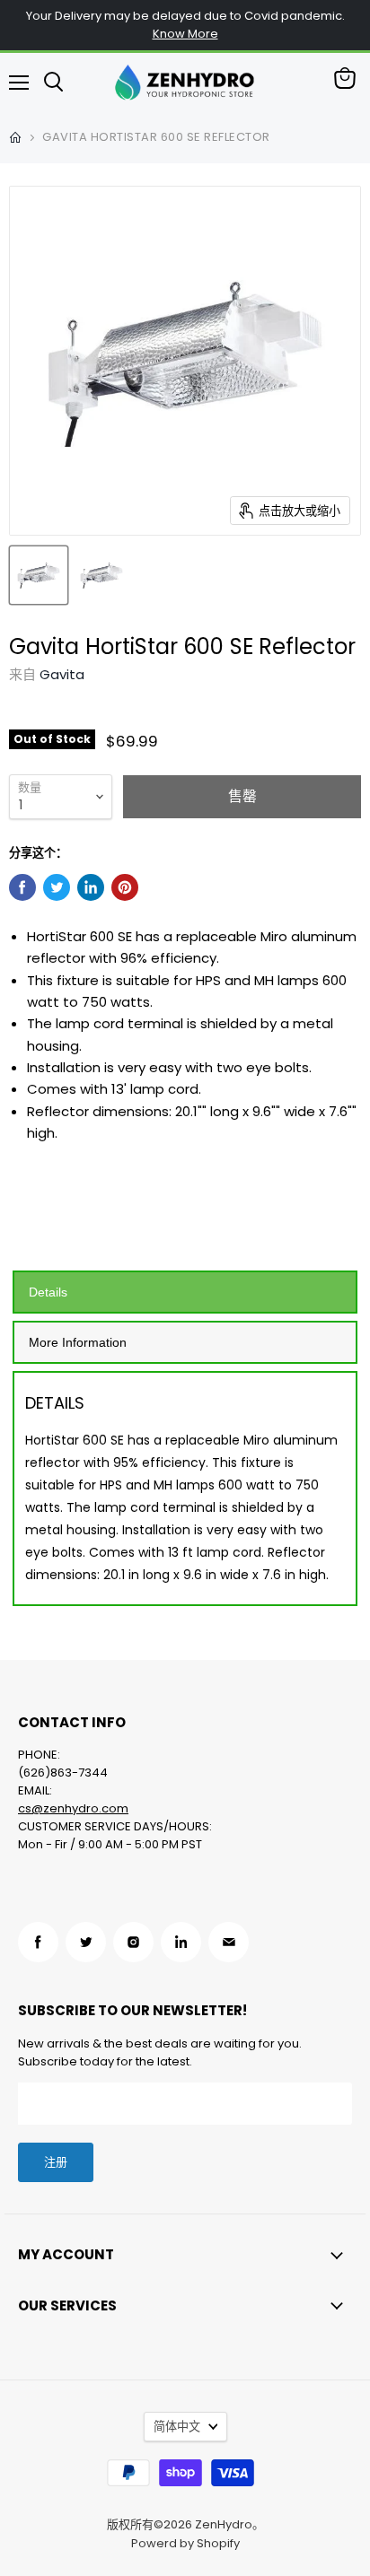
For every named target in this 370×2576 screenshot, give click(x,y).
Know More (185, 34)
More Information (78, 1342)
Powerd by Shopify (185, 2543)
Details (48, 1292)
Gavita (62, 674)
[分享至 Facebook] (22, 887)
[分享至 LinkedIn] (91, 887)
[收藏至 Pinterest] (125, 887)
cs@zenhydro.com (73, 1808)
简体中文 (177, 2427)
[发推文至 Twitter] (57, 887)
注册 (56, 2162)
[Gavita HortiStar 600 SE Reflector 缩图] (39, 575)
